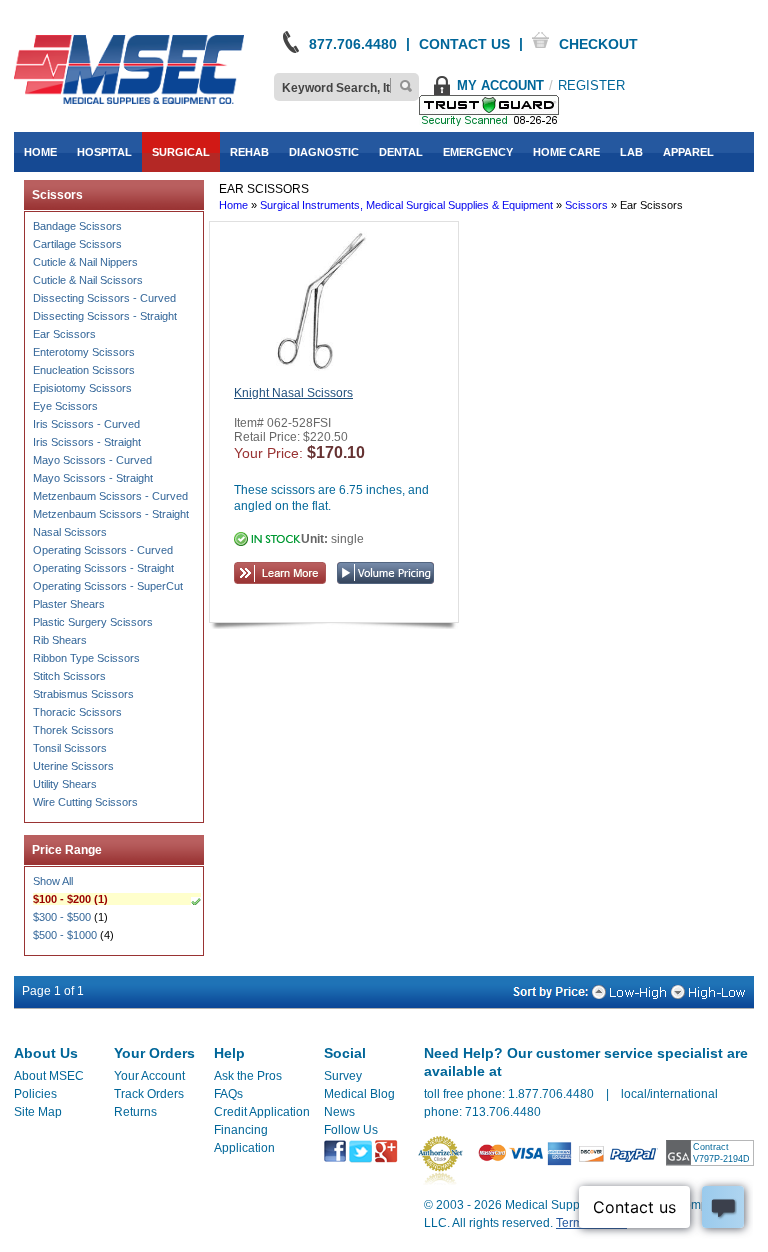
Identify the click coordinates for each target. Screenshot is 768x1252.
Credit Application (262, 1112)
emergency (478, 152)
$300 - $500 (62, 917)
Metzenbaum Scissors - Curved (110, 496)
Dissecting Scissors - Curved (104, 298)
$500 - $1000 (65, 935)
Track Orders (149, 1094)
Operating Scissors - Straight (103, 568)
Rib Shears (60, 640)
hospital (104, 152)
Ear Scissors (64, 334)
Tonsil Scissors (70, 748)
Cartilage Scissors (77, 244)
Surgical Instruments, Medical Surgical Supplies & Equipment (406, 205)
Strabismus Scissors (83, 694)
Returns (135, 1112)
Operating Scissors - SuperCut (108, 586)
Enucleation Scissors (84, 370)
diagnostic (324, 152)
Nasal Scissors (70, 532)
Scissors (586, 205)
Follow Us (351, 1130)
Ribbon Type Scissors (86, 658)
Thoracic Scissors (77, 712)
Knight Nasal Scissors (293, 393)
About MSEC (49, 1076)
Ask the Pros (248, 1076)
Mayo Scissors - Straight (93, 478)
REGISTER (591, 85)
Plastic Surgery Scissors (93, 622)
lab (631, 152)
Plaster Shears (69, 604)
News (339, 1112)
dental (401, 152)
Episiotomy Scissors (82, 388)
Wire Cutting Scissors (85, 802)
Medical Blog (359, 1094)
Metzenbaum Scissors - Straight (111, 514)
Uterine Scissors (73, 766)
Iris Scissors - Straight (87, 442)
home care (566, 152)
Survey (343, 1076)
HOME (40, 152)
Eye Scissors (65, 406)
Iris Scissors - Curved (86, 424)
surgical (181, 152)
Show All (53, 881)
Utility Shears (65, 784)
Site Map (38, 1112)
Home (233, 205)
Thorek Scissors (73, 730)
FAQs (228, 1094)
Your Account (149, 1076)
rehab (249, 152)
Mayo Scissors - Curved (92, 460)
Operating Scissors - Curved (103, 550)
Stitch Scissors (69, 676)
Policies (35, 1094)
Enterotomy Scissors (84, 352)
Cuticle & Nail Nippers (85, 262)
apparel (688, 152)
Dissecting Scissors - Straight (105, 316)
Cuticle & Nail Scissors (88, 280)
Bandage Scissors (77, 226)
